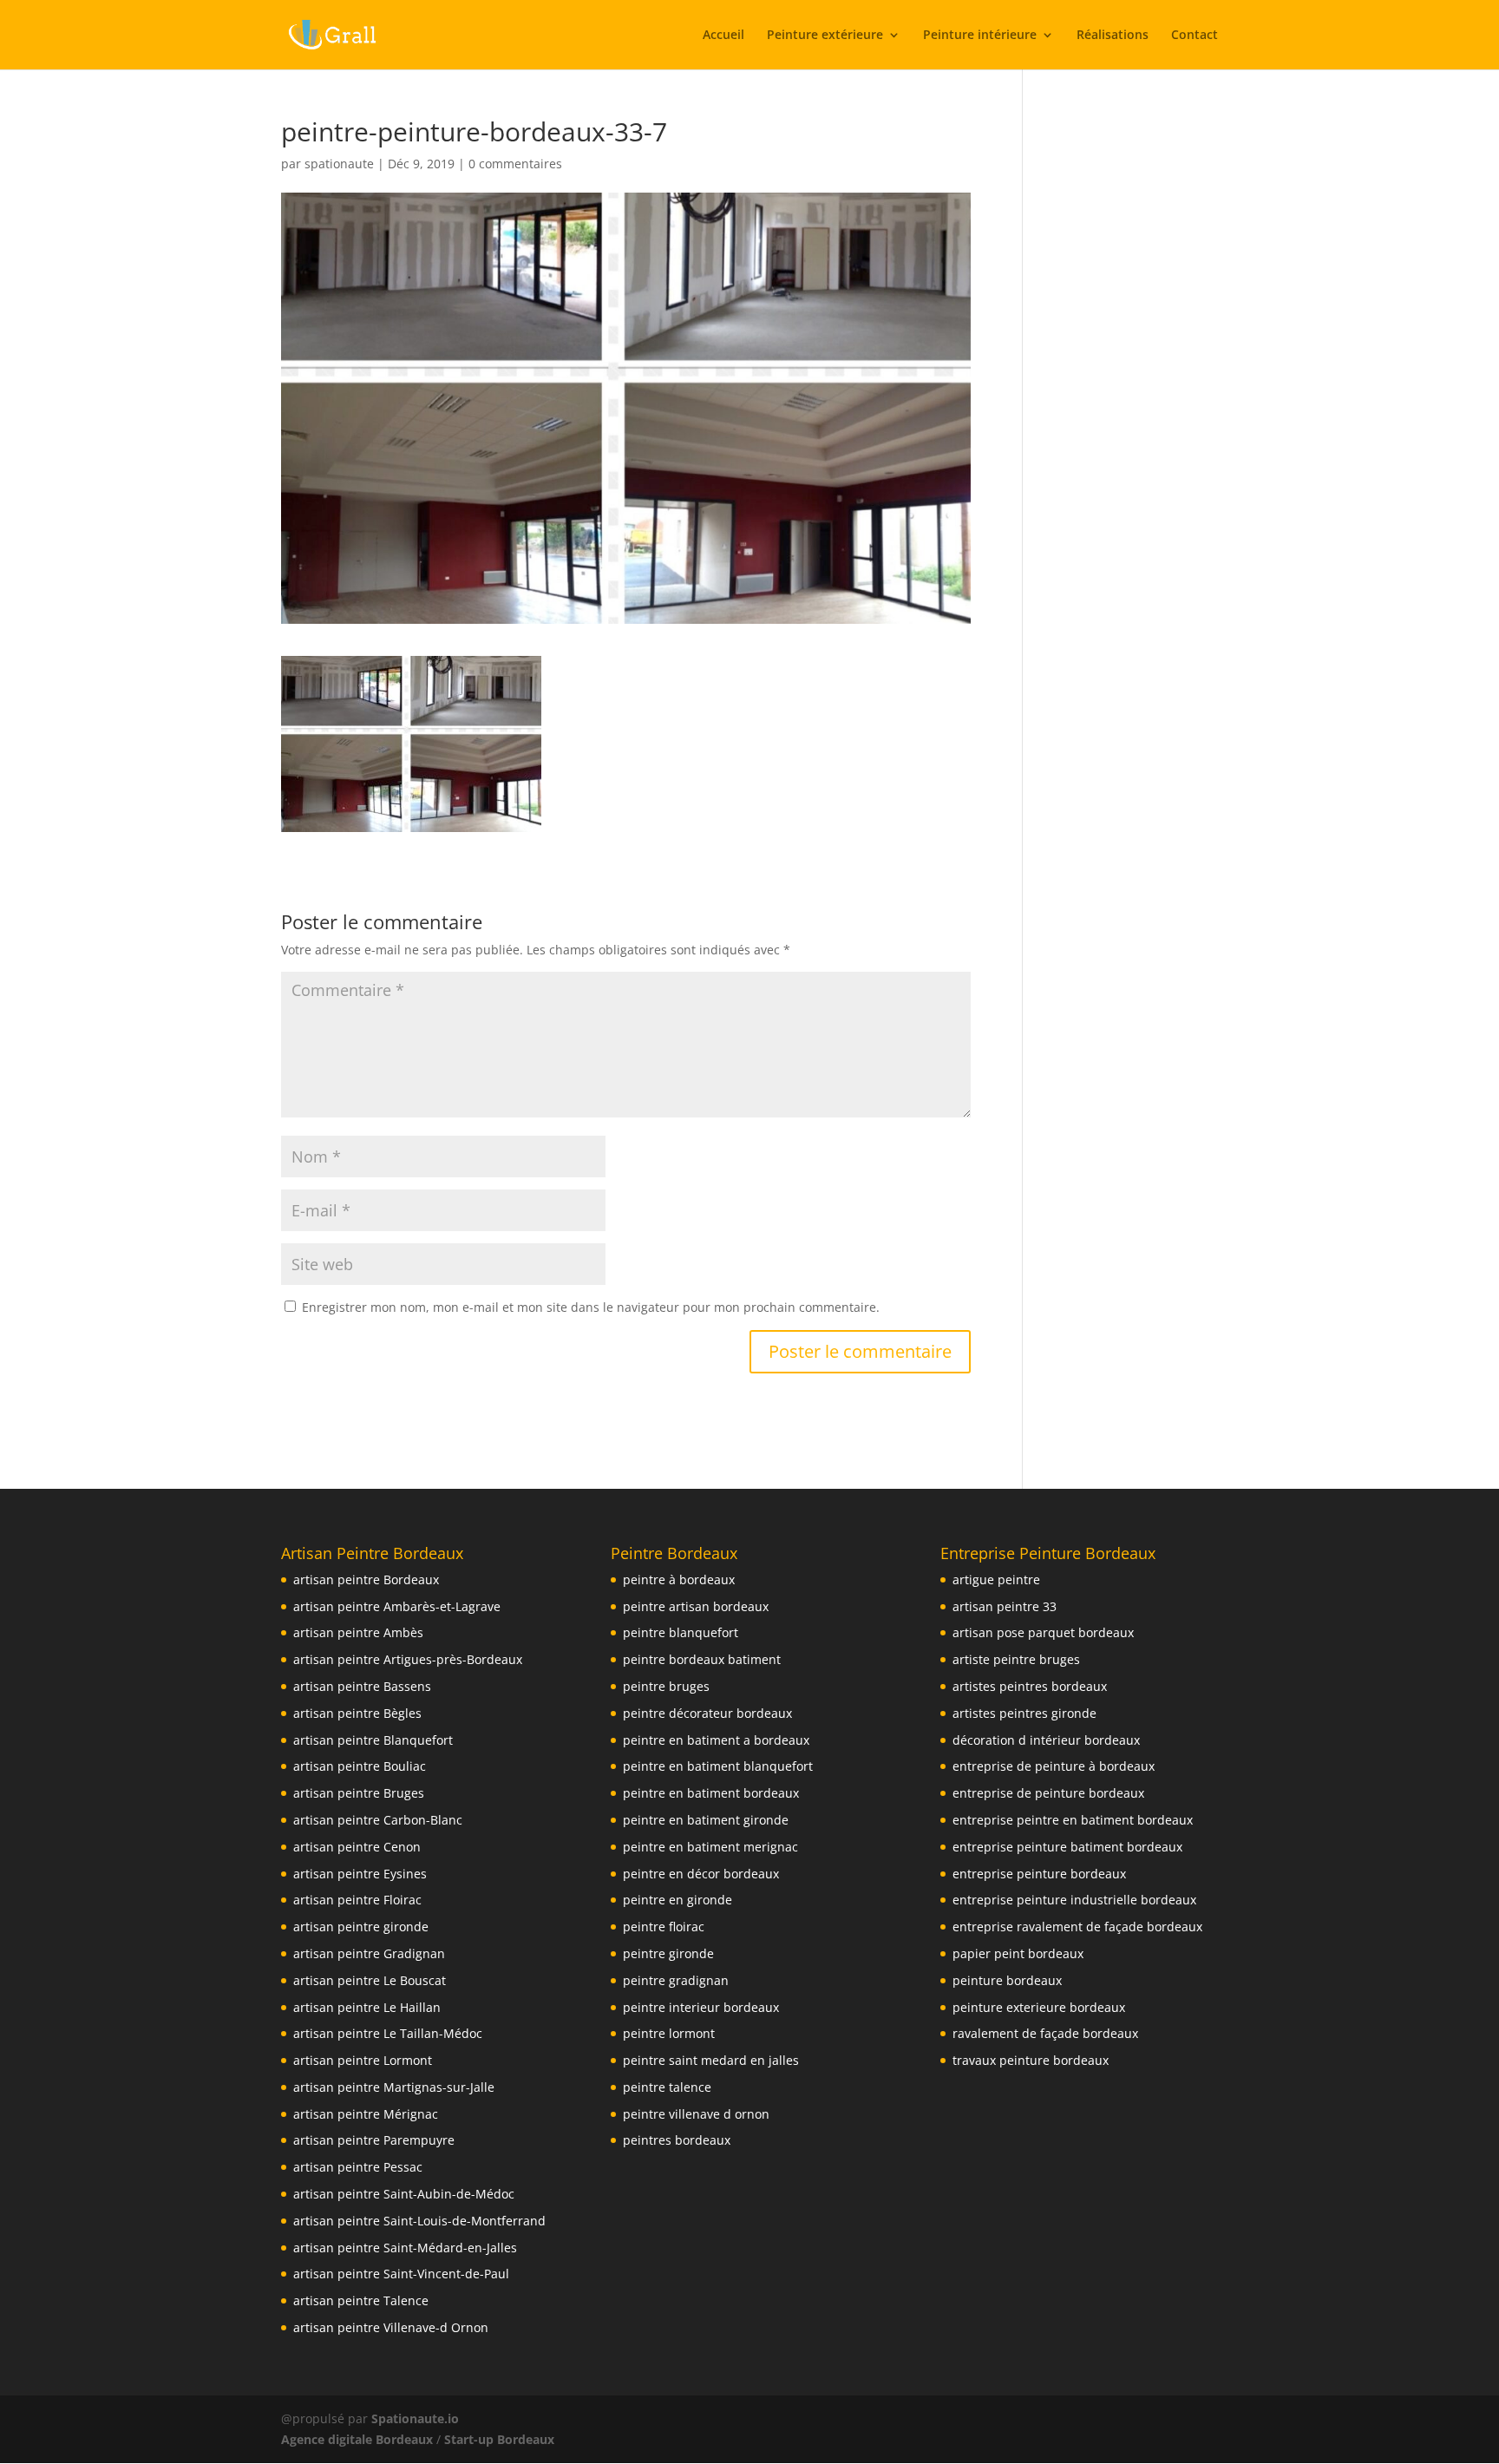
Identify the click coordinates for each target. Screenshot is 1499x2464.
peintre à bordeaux (679, 1579)
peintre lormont (669, 2033)
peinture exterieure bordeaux (1039, 2007)
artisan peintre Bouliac (360, 1766)
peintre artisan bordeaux (696, 1606)
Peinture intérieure (980, 36)
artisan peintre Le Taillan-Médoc (388, 2033)
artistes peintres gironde (1024, 1713)
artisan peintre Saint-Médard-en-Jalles (405, 2248)
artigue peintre (996, 1579)
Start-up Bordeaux (499, 2439)
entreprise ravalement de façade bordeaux (1077, 1927)
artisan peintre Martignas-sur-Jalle (394, 2087)
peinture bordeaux (1007, 1980)
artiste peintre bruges (1016, 1659)
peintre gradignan (676, 1980)
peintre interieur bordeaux (701, 2007)
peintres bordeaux (677, 2140)
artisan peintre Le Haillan (367, 2007)
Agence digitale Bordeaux (357, 2439)
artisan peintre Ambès (358, 1632)
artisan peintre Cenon (357, 1847)
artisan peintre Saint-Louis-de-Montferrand (419, 2221)
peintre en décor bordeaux (701, 1874)
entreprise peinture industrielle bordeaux (1074, 1900)
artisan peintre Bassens (362, 1686)
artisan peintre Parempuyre (374, 2140)
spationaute (339, 164)
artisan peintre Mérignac (366, 2114)
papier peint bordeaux (1018, 1953)
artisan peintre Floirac (357, 1900)
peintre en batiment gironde (706, 1820)
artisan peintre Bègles (357, 1713)
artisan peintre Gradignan (369, 1953)
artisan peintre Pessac (358, 2167)
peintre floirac (664, 1927)
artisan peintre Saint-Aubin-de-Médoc (404, 2194)
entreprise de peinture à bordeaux (1054, 1766)
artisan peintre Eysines (360, 1874)
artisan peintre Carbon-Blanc (378, 1820)
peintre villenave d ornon (696, 2114)
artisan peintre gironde (361, 1927)
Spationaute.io (417, 2418)
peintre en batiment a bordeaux (716, 1740)
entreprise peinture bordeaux (1039, 1874)
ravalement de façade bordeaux (1045, 2033)
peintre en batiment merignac (710, 1847)
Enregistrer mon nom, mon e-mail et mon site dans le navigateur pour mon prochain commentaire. (591, 1307)
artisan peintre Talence (361, 2300)
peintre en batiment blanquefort (718, 1766)
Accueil (723, 36)
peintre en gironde (677, 1900)
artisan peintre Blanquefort (373, 1740)
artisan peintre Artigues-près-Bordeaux (408, 1659)
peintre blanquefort (681, 1632)
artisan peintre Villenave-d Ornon (391, 2327)
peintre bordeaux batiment (702, 1659)
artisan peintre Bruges (359, 1793)
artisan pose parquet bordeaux (1043, 1632)
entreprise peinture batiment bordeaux (1067, 1847)
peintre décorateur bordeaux (707, 1713)
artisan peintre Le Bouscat (370, 1980)
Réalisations (1113, 36)
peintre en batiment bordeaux (711, 1793)
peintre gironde (668, 1953)
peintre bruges (666, 1686)
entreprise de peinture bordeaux (1048, 1793)
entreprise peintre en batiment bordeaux (1073, 1820)
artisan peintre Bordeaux (366, 1579)
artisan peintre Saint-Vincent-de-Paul (401, 2274)
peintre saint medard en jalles (711, 2060)
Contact (1195, 36)
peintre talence (667, 2087)
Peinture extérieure (825, 36)
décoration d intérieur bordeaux (1046, 1740)
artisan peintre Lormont (363, 2060)
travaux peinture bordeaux (1031, 2060)
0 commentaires (515, 164)
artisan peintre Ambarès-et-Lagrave (397, 1606)
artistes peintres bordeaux (1030, 1686)
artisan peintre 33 (1005, 1606)
